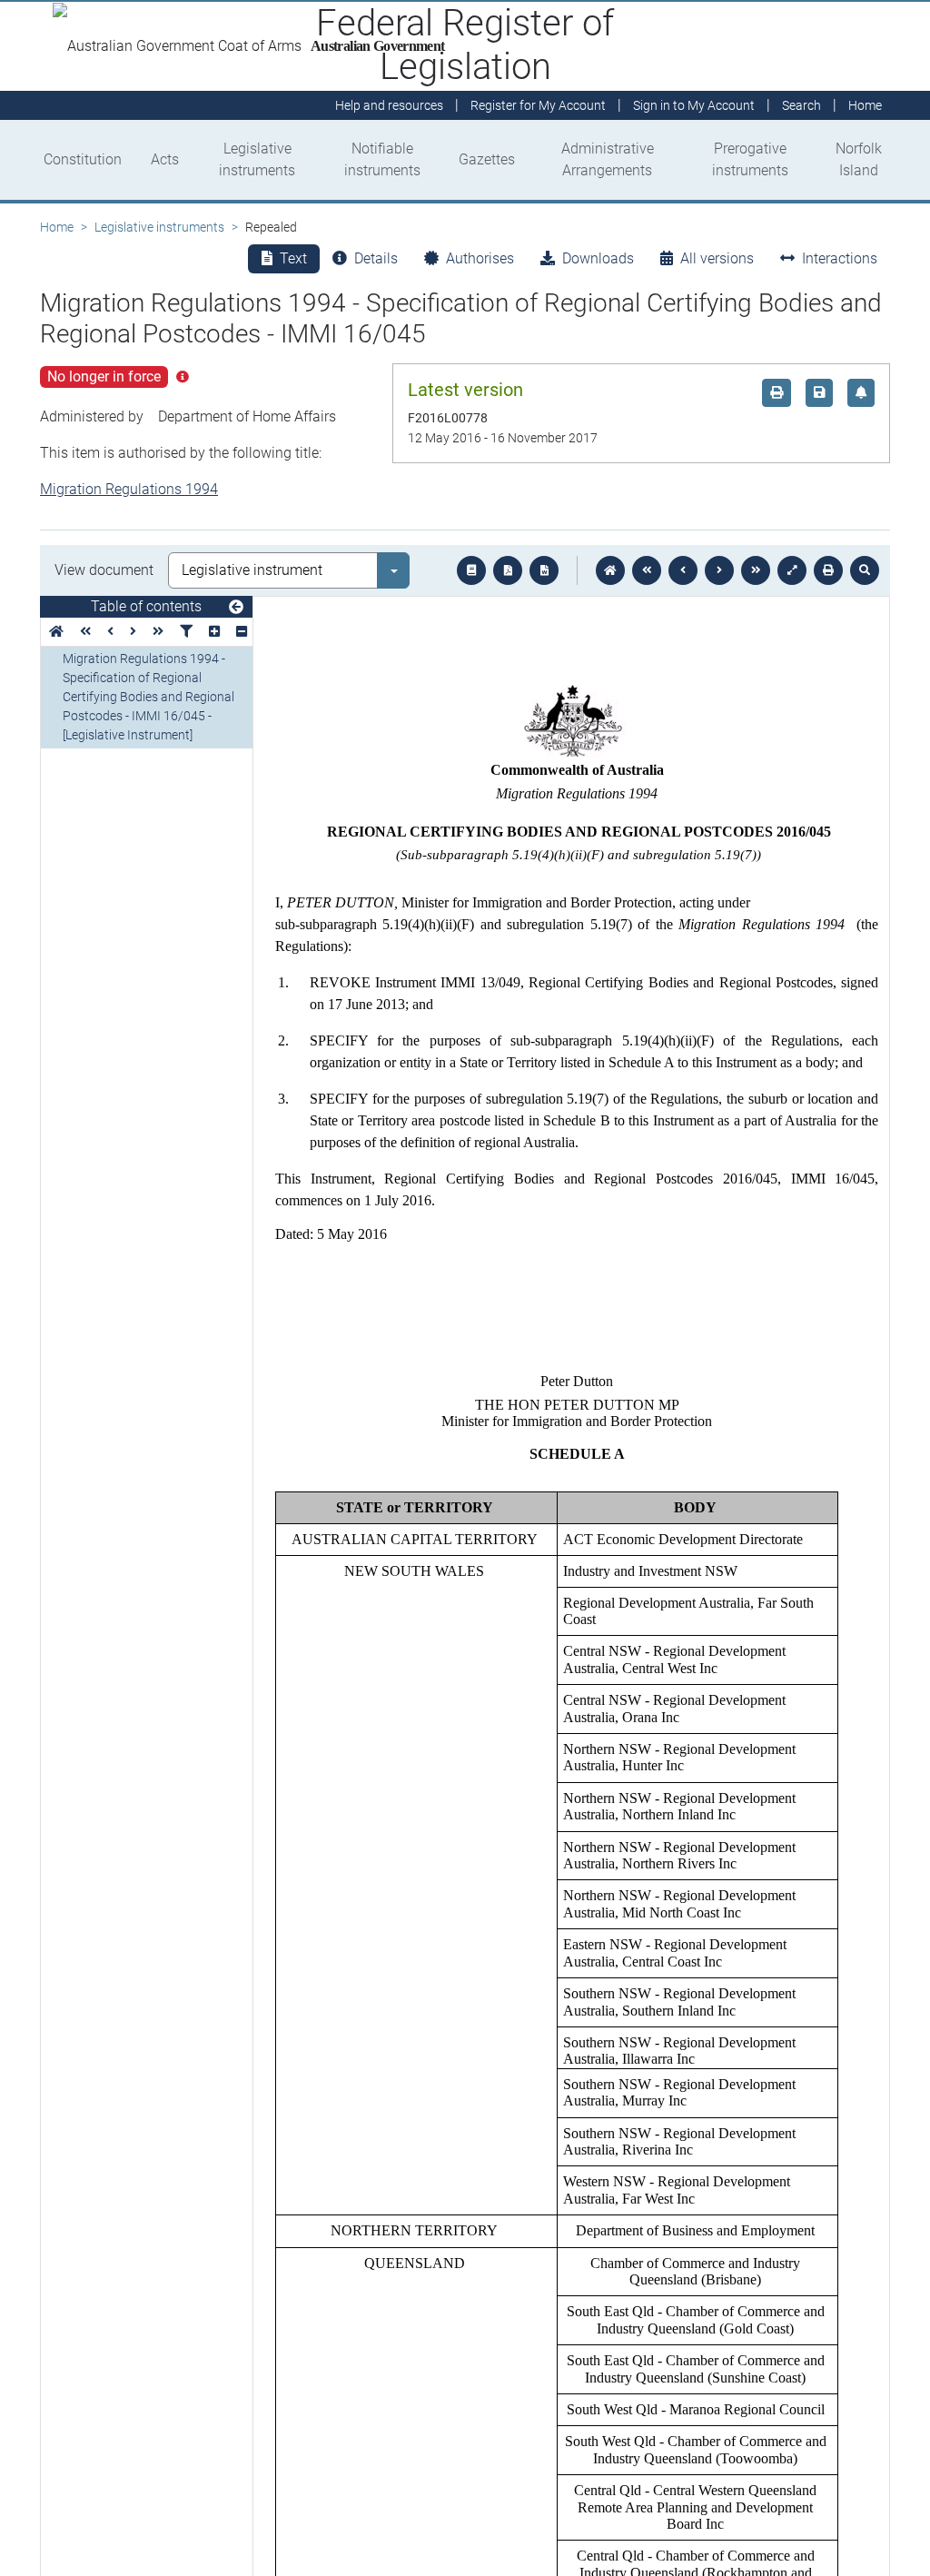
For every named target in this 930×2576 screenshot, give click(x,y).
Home (57, 227)
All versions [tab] (717, 258)
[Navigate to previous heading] (110, 632)
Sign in (694, 105)
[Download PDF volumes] (508, 570)
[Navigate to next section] (719, 570)
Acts (165, 159)
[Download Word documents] (544, 570)
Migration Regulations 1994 (129, 489)
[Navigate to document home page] (56, 632)
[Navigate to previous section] (683, 570)
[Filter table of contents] (186, 632)
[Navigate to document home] (610, 570)
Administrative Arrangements (608, 159)
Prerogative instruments (750, 159)
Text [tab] (293, 258)
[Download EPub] (471, 570)
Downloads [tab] (598, 258)
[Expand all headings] (214, 632)
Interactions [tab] (840, 258)
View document (104, 570)
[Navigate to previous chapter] (647, 570)
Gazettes (487, 159)
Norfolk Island (859, 159)
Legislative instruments (257, 159)
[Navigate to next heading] (133, 632)
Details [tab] (376, 258)
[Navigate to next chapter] (756, 570)
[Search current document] (865, 570)
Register (538, 105)
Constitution (83, 159)
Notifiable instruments (382, 159)
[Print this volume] (828, 570)
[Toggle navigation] (236, 608)
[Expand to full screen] (792, 570)
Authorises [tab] (480, 258)
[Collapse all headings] (242, 632)
